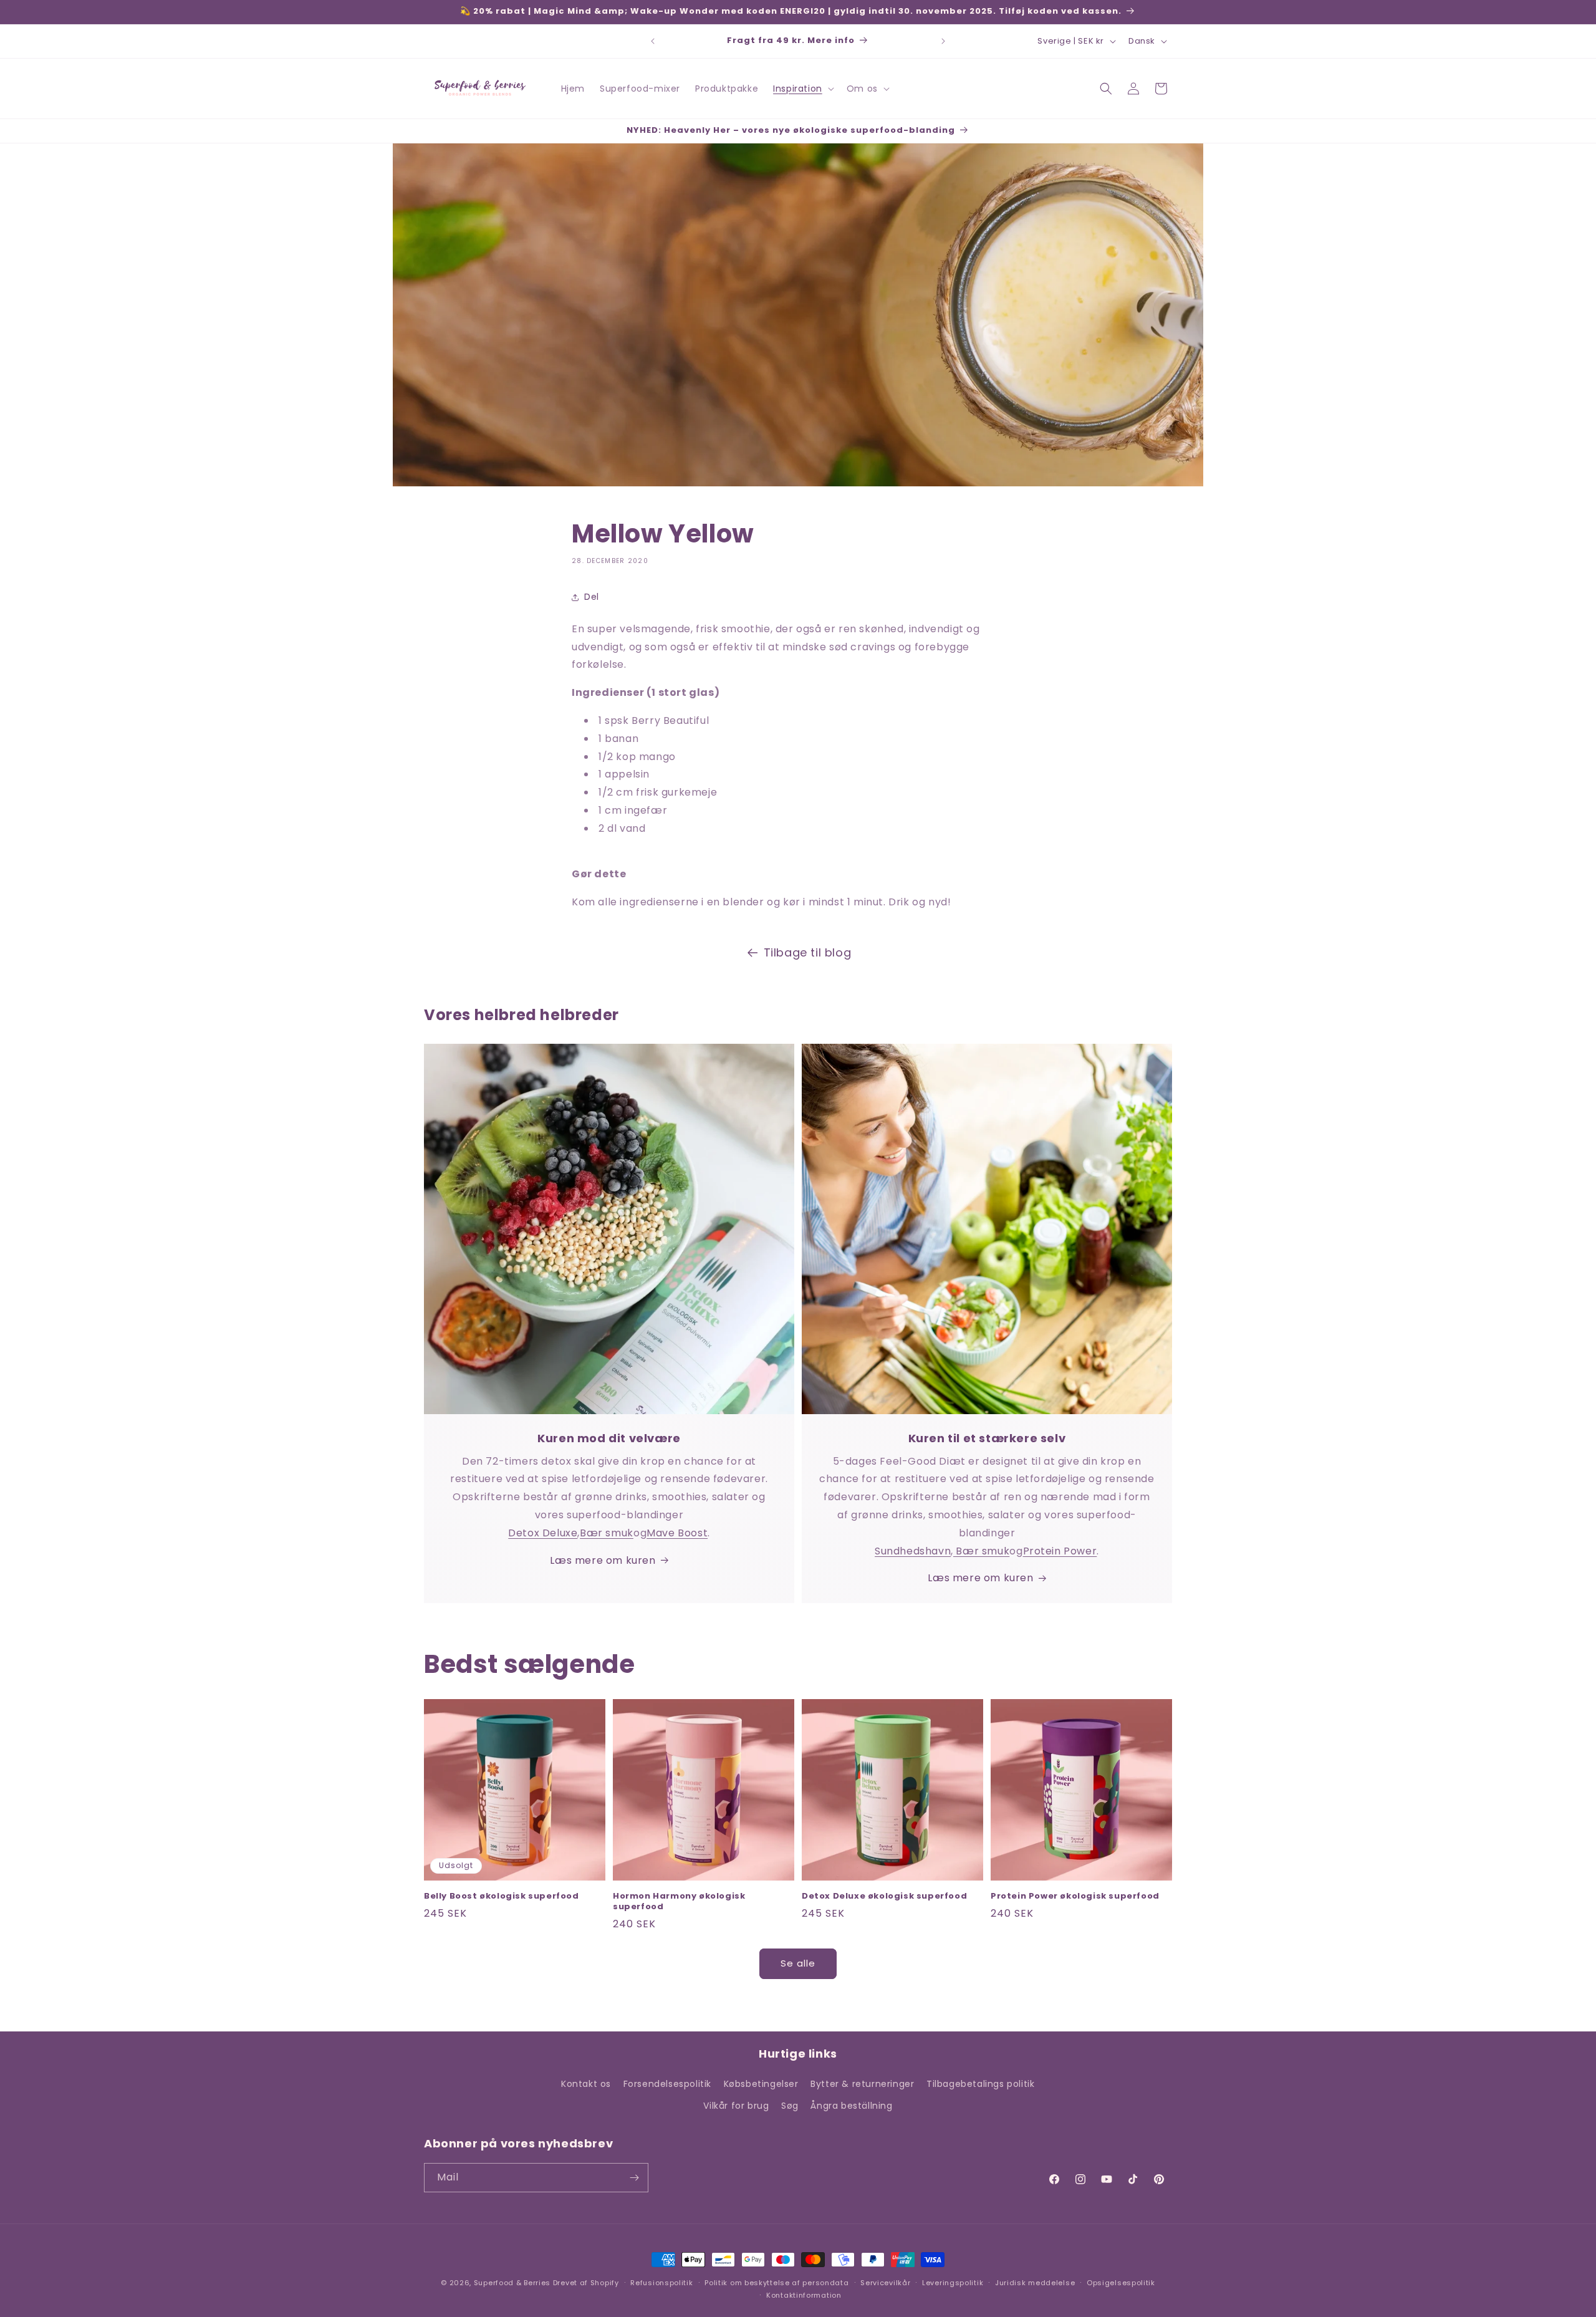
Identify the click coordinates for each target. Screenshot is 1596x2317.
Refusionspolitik (661, 2283)
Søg (790, 2106)
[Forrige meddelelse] (653, 41)
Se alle (798, 1963)
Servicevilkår (885, 2283)
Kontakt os (586, 2084)
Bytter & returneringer (862, 2084)
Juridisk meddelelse (1035, 2283)
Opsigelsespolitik (1121, 2283)
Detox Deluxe (543, 1533)
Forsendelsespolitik (667, 2084)
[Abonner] (634, 2178)
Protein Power (1060, 1551)
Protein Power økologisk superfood (1075, 1896)
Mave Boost (677, 1533)
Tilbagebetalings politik (980, 2084)
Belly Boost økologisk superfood (502, 1896)
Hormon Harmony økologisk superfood (679, 1902)
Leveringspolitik (953, 2283)
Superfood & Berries (512, 2283)
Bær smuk (607, 1533)
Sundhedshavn (913, 1551)
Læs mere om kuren (603, 1560)
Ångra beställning (851, 2106)
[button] (802, 89)
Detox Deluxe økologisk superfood (884, 1896)
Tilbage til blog (808, 952)
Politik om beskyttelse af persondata (776, 2283)
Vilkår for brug (736, 2106)
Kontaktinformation (804, 2295)
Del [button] (592, 597)
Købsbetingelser (761, 2084)
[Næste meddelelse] (943, 41)
